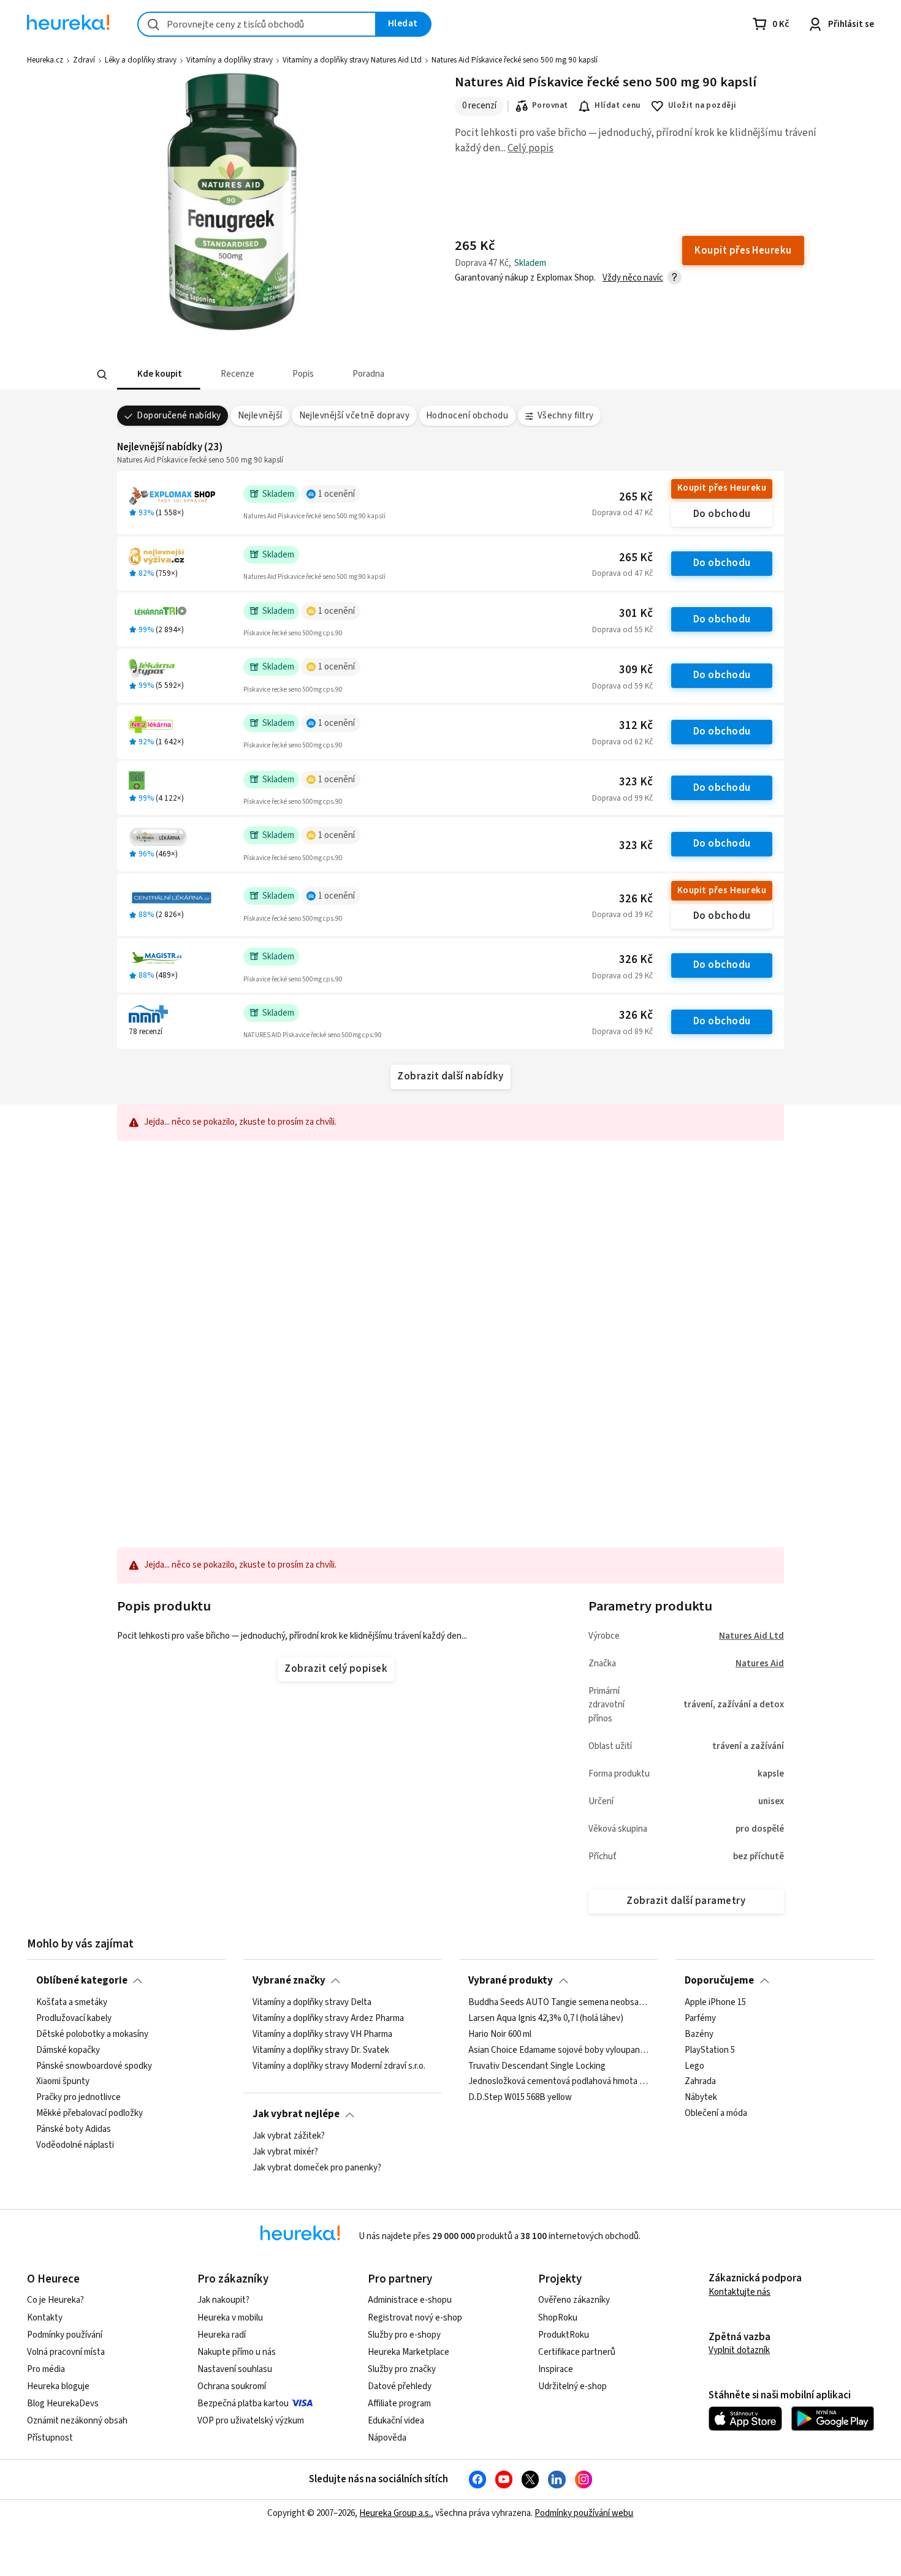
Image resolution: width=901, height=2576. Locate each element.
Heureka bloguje (58, 2386)
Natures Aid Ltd (751, 1636)
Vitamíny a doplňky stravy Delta (312, 2003)
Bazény (699, 2034)
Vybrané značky (289, 1981)
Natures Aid (760, 1664)
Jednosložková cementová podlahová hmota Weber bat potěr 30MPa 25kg (558, 2082)
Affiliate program (399, 2404)
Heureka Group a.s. (395, 2513)
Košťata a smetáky (72, 2003)
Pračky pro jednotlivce (78, 2098)
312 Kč (636, 726)
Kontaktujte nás (739, 2292)
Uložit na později (702, 105)
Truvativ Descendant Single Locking (537, 2066)
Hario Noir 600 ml (500, 2034)
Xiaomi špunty (63, 2082)
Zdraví (84, 60)
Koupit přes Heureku (722, 488)
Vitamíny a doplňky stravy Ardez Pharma (328, 2018)
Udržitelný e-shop (572, 2386)
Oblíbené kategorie (82, 1981)
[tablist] (360, 375)
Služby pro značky (402, 2369)
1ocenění (336, 494)
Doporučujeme (719, 1981)
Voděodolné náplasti (75, 2145)
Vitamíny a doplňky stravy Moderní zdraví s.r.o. (339, 2066)
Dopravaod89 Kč (622, 1032)
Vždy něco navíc (633, 278)
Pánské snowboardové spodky (94, 2066)
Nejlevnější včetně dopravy (355, 416)
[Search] (102, 375)
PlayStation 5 (710, 2050)
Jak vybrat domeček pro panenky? (317, 2167)
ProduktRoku (564, 2335)
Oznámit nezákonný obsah (77, 2421)
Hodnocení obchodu (467, 416)
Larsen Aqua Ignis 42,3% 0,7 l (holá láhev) (546, 2018)
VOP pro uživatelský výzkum (251, 2421)
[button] (159, 375)
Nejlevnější (260, 416)
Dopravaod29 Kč (622, 976)
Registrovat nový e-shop (415, 2318)
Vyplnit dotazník (739, 2350)
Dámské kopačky (68, 2050)
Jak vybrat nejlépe (296, 2114)
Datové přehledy (400, 2386)
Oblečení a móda (716, 2113)
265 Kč (636, 497)
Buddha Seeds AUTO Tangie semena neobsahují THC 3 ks (558, 2003)
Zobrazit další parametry (686, 1901)
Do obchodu (722, 514)
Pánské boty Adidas (74, 2129)
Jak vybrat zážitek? (289, 2136)
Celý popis (530, 148)
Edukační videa (396, 2421)
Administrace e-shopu (410, 2300)
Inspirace (556, 2369)
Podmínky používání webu (584, 2513)
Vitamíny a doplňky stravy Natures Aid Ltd (352, 60)
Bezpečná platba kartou (243, 2404)
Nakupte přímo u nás (237, 2352)
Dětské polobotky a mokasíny (92, 2034)
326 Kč (636, 899)
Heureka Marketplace (409, 2352)
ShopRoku (558, 2318)
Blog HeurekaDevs (63, 2404)
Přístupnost (50, 2438)
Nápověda (387, 2438)
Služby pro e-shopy (404, 2335)
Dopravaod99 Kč (622, 798)
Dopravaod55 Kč (622, 630)
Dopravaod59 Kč (622, 686)
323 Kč (636, 782)
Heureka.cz (45, 60)
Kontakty (45, 2318)
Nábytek (701, 2098)
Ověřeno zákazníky (574, 2300)
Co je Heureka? (55, 2300)
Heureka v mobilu (230, 2318)
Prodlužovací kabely (74, 2018)
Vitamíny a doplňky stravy (230, 60)
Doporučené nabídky (179, 416)
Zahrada (700, 2082)
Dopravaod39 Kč (622, 915)
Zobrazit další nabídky (450, 1076)
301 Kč (636, 614)
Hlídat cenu (618, 105)
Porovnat (550, 105)
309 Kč (636, 670)
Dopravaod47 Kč (622, 513)
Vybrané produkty (511, 1981)
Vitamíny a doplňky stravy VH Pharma (322, 2034)
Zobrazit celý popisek (336, 1669)
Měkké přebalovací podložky (89, 2113)
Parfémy (700, 2018)
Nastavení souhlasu (235, 2369)
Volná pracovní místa (66, 2352)
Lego (694, 2066)
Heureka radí (222, 2335)
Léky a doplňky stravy (141, 60)
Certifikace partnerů (577, 2352)
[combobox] (257, 24)
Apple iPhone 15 (715, 2003)
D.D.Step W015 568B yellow (520, 2098)
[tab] (159, 375)
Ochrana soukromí (232, 2386)
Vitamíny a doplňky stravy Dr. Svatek (321, 2050)
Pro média (46, 2369)
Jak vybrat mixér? (285, 2151)
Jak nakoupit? (223, 2300)
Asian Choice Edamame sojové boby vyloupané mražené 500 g (558, 2050)
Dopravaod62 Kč (622, 742)
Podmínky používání (65, 2335)
